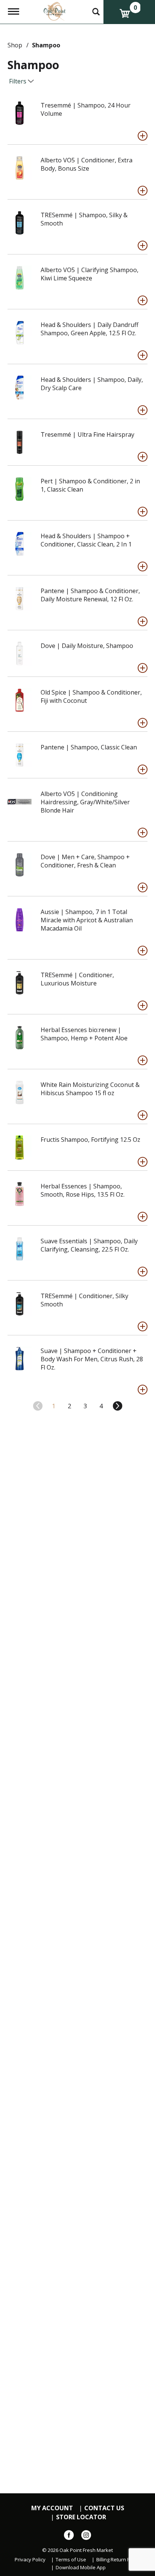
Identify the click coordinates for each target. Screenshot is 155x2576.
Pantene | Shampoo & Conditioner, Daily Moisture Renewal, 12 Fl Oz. (90, 595)
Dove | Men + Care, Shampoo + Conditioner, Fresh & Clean (85, 861)
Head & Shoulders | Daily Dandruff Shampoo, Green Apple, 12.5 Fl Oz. (90, 329)
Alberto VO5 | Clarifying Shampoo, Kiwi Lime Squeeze (90, 274)
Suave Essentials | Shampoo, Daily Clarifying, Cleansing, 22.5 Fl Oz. (89, 1245)
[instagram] (86, 2537)
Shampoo (46, 45)
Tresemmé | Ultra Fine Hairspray (87, 434)
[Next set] (117, 1406)
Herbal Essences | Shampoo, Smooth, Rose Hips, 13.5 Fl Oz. (83, 1190)
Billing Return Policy (118, 2560)
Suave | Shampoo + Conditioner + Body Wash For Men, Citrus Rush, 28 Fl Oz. (92, 1359)
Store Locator (81, 2517)
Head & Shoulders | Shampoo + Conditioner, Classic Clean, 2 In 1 (86, 540)
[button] (143, 136)
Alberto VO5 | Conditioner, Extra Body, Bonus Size (87, 164)
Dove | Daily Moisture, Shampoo (87, 646)
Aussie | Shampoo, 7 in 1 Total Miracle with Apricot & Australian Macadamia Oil (87, 920)
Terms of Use (71, 2560)
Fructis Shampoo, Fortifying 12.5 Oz (90, 1140)
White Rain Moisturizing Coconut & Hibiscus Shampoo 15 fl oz (90, 1089)
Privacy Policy (30, 2560)
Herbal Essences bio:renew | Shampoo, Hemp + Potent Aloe (84, 1034)
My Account (52, 2508)
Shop (15, 45)
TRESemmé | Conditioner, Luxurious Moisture (77, 979)
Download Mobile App (81, 2568)
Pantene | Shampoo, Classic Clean (89, 747)
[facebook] (69, 2537)
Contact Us (104, 2508)
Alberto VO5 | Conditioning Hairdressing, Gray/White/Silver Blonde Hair (85, 802)
